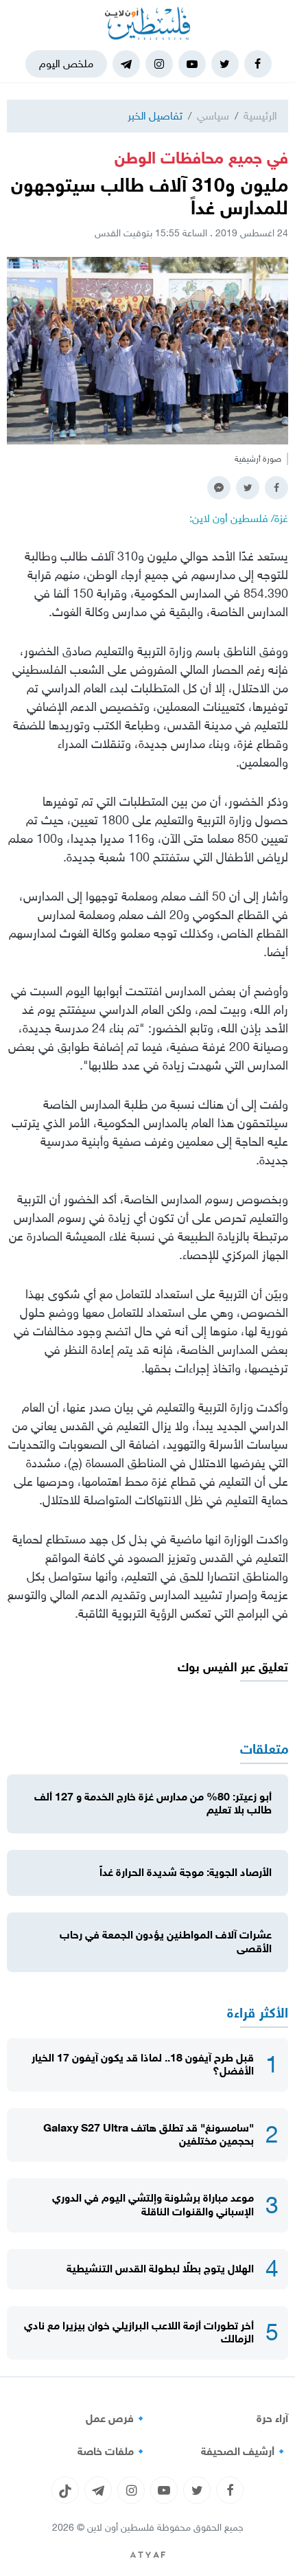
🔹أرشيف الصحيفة (245, 2452)
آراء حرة (272, 2419)
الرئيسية (260, 116)
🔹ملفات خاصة (113, 2452)
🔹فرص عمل (117, 2419)
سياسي (213, 116)
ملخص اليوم (66, 64)
